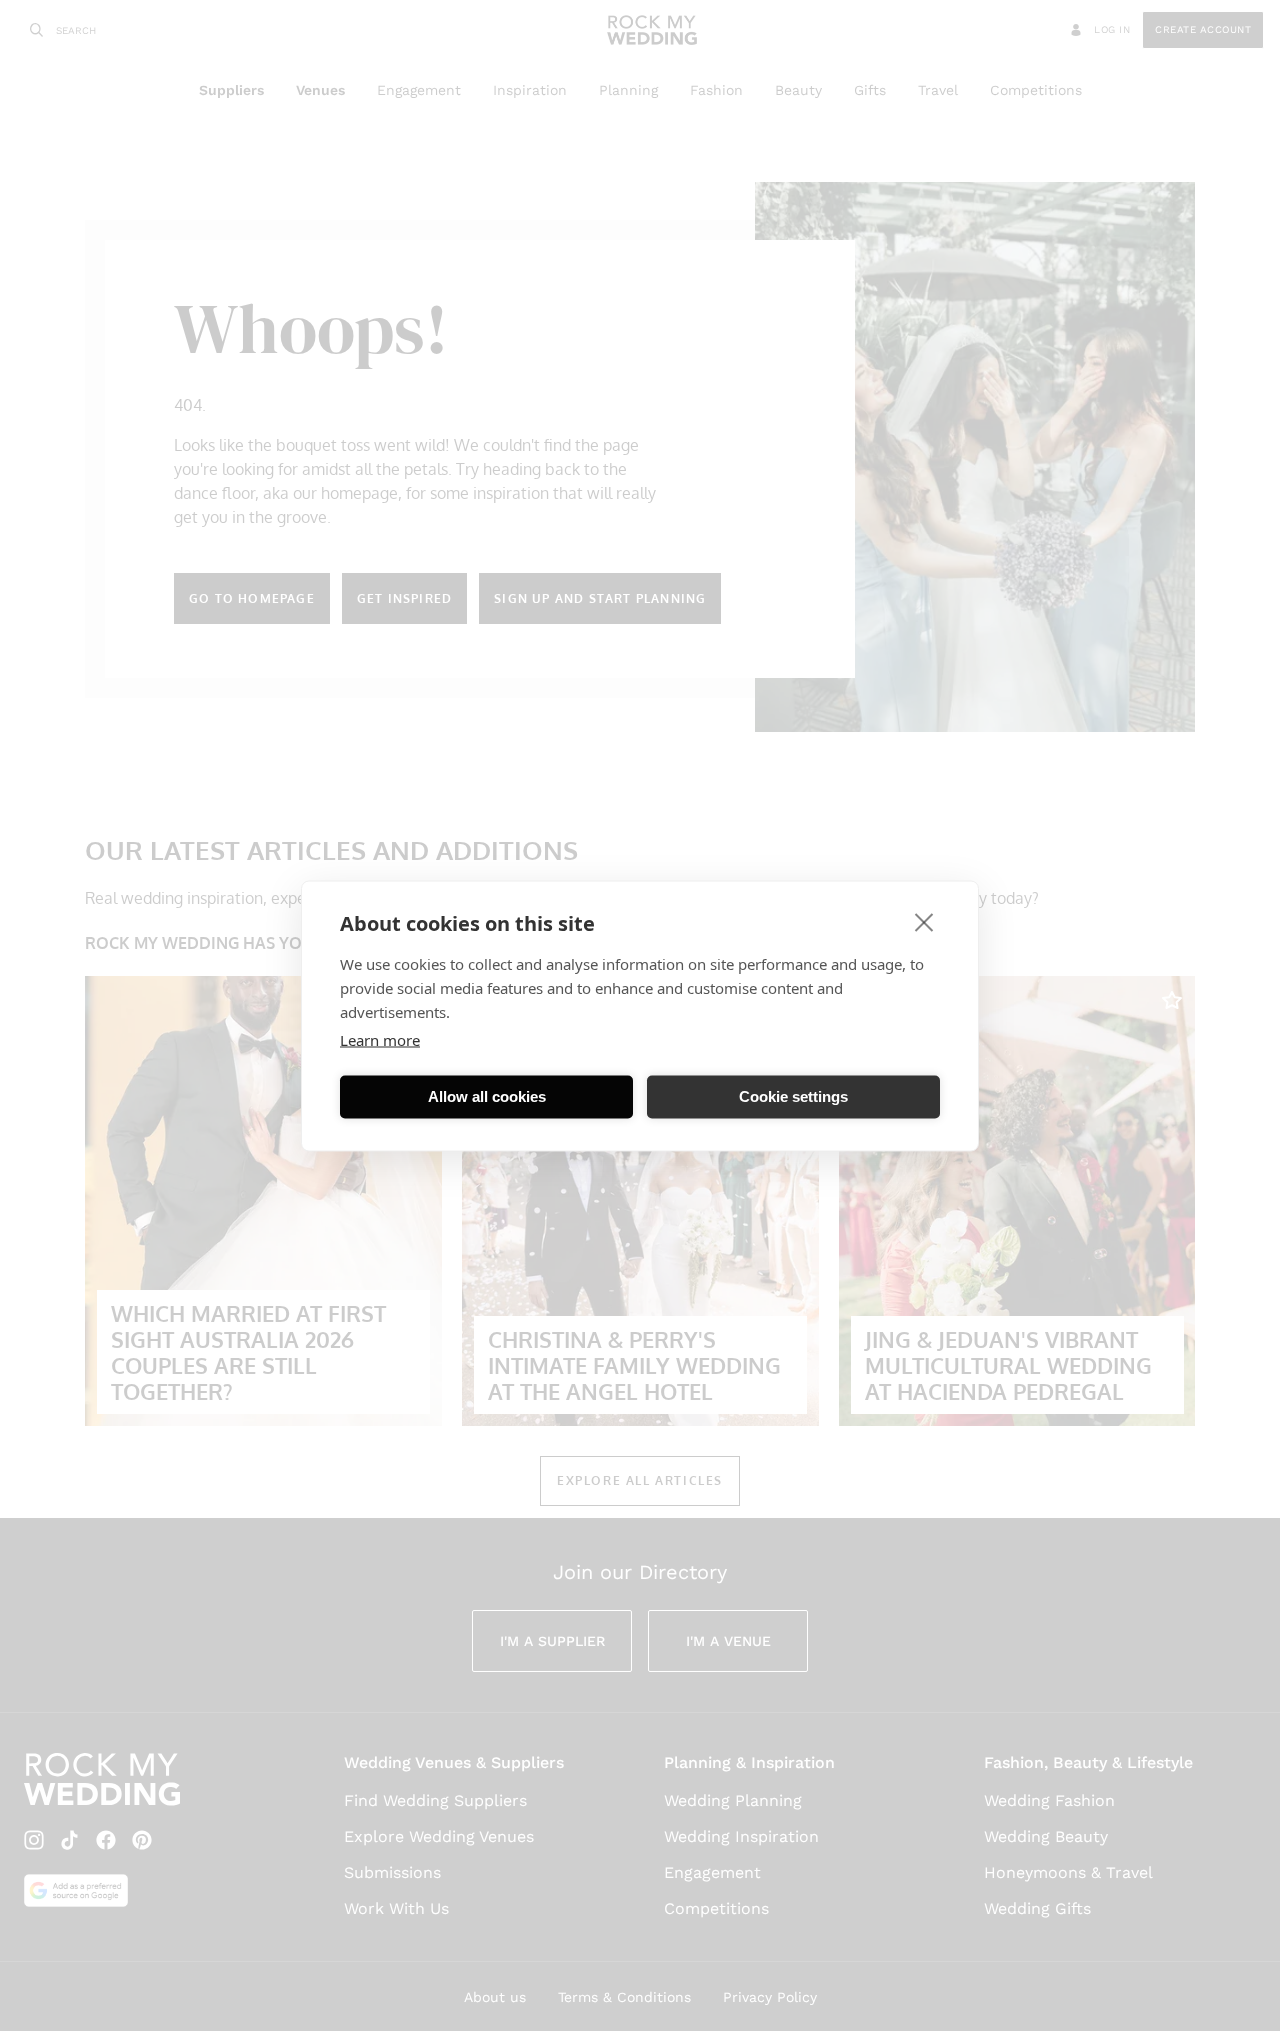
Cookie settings (793, 1096)
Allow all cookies (487, 1096)
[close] (924, 921)
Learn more (380, 1039)
